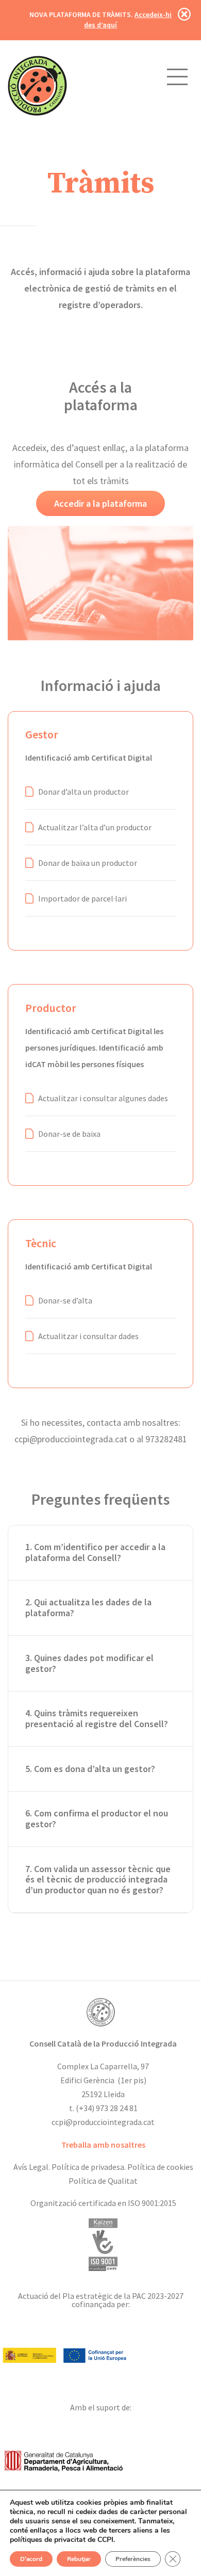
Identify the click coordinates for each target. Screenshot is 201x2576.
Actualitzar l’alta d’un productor (95, 827)
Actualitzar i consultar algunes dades (103, 1098)
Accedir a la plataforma (100, 503)
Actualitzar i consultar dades (88, 1336)
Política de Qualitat (103, 2181)
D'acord (31, 2559)
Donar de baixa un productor (88, 863)
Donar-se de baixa (69, 1134)
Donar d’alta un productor (83, 792)
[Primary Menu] (177, 77)
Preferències (133, 2559)
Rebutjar (79, 2559)
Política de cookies (160, 2167)
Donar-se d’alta (65, 1300)
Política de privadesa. (89, 2167)
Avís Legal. (32, 2167)
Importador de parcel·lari (82, 898)
